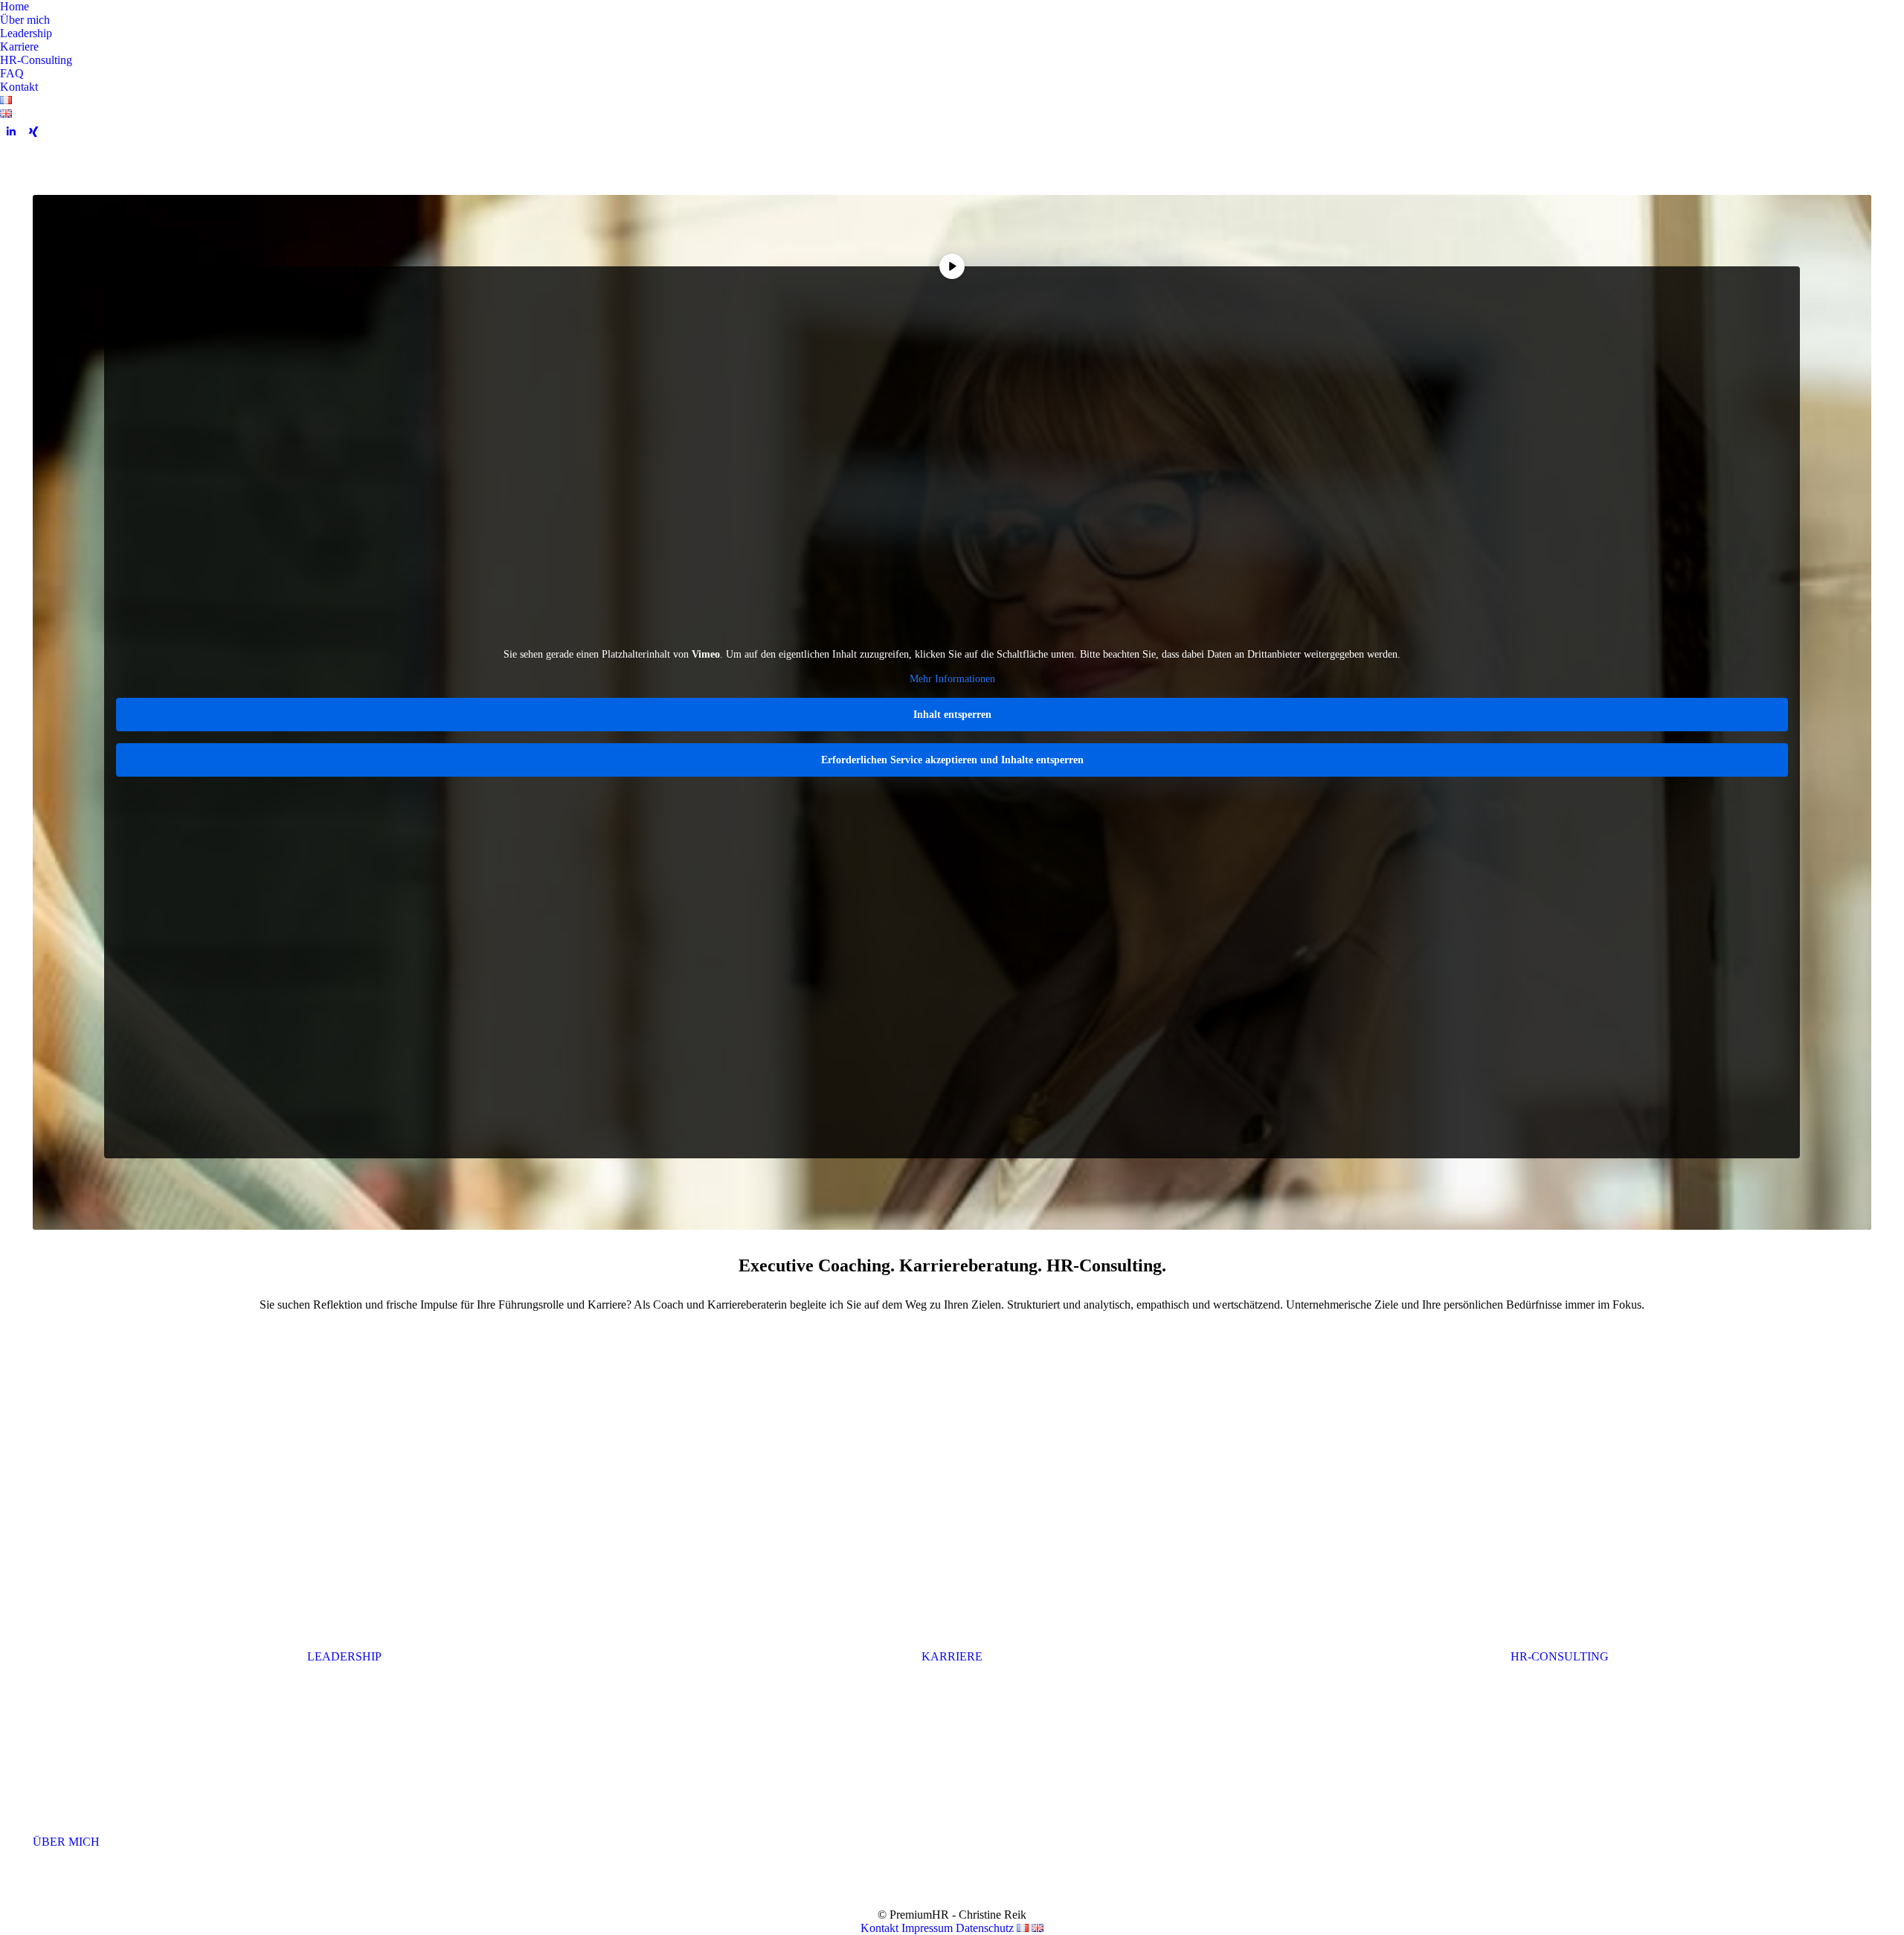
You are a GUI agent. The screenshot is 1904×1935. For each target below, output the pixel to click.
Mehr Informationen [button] (952, 679)
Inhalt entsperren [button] (952, 715)
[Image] (344, 1524)
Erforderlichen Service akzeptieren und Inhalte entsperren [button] (952, 760)
